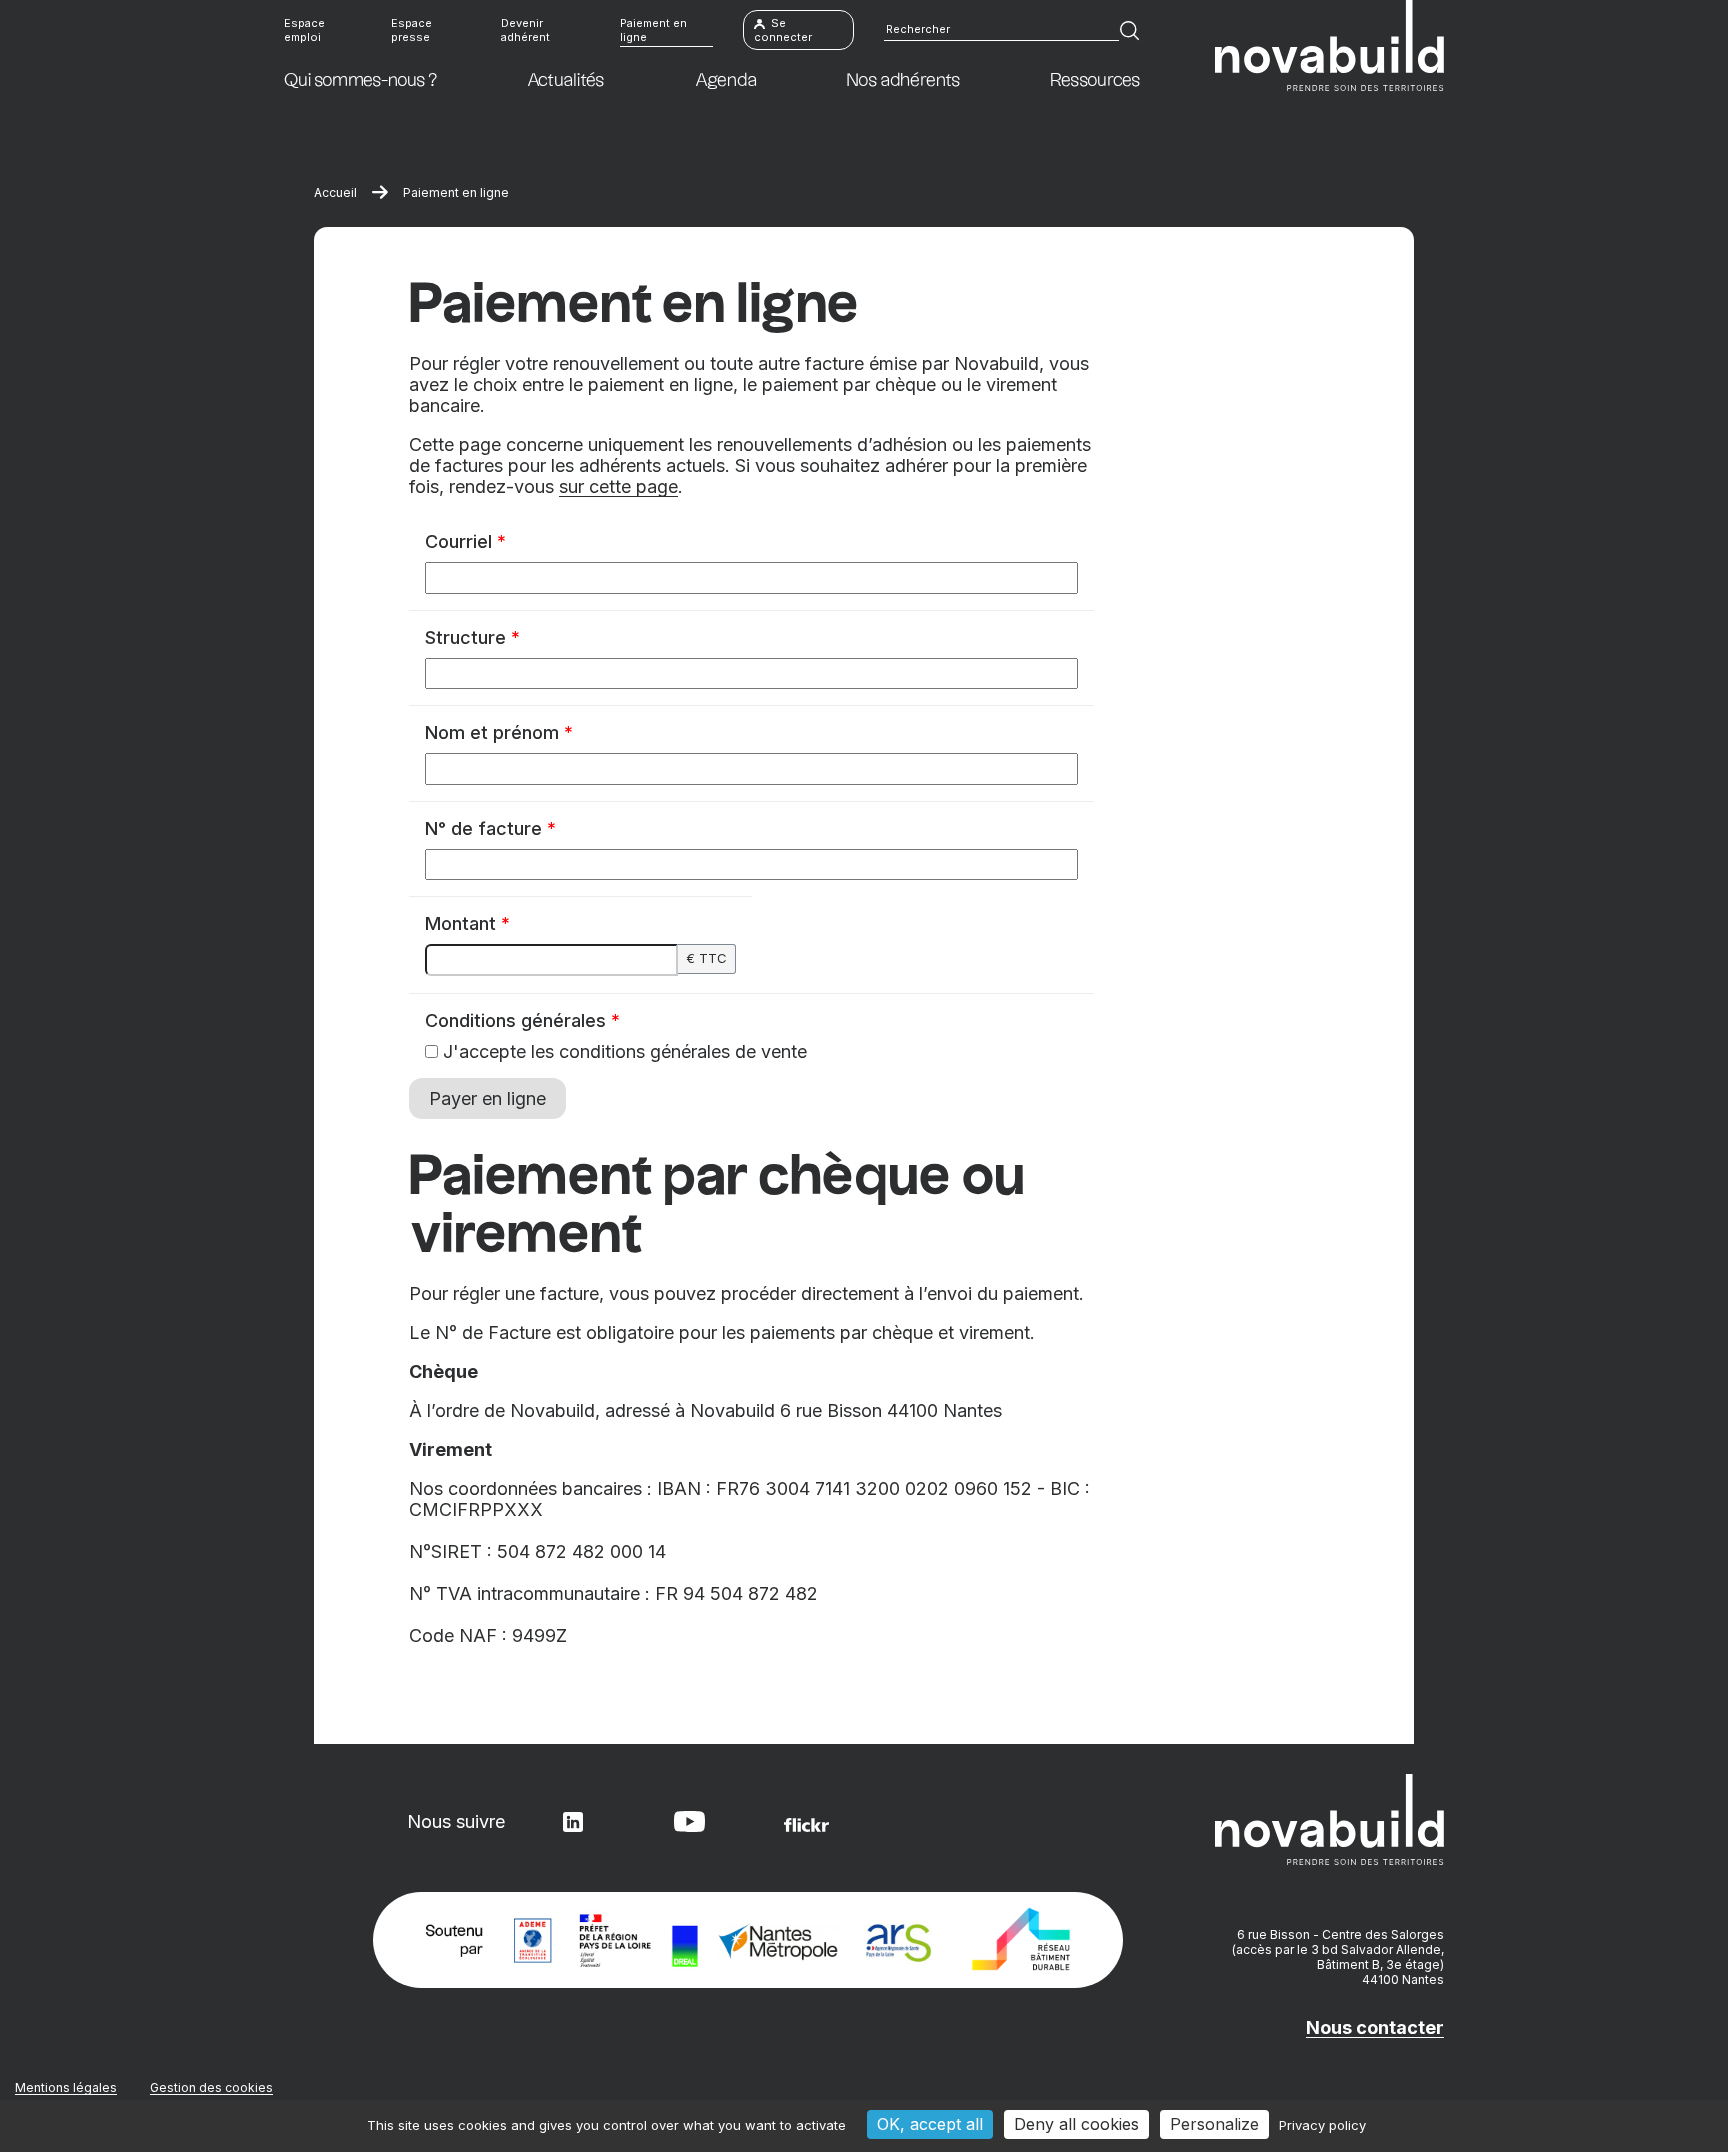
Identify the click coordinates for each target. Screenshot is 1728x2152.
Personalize (1214, 2124)
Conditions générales (522, 1020)
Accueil (335, 192)
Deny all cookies (1076, 2124)
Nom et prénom (499, 732)
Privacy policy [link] (1322, 2125)
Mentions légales (66, 2087)
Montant (467, 923)
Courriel (465, 541)
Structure (472, 637)
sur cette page (618, 486)
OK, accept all (930, 2124)
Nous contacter (1375, 2027)
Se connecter (783, 30)
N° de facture (490, 828)
